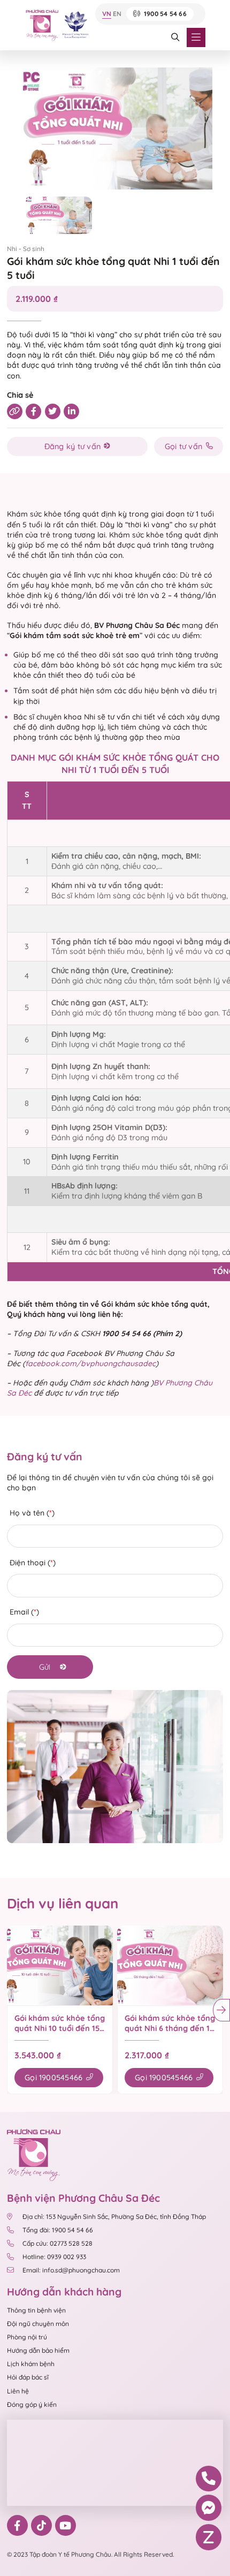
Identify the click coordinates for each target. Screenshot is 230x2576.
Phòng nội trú (27, 2337)
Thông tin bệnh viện (36, 2310)
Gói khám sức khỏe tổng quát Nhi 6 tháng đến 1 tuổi (170, 2023)
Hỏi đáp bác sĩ (28, 2377)
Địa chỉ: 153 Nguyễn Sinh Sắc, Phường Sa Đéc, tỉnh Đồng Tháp (114, 2217)
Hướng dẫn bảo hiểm (38, 2350)
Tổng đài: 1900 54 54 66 (58, 2230)
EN (117, 14)
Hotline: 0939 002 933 (54, 2257)
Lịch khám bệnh (31, 2364)
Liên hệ (18, 2391)
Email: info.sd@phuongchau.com (71, 2270)
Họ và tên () (32, 1513)
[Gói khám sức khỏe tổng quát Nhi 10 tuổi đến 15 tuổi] (60, 1965)
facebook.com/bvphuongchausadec (90, 1363)
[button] (221, 2010)
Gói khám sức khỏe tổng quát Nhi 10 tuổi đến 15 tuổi (60, 2023)
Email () (24, 1612)
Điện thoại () (33, 1563)
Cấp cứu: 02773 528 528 (57, 2243)
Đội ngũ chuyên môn (38, 2324)
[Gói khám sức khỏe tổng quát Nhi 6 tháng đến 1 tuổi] (170, 1965)
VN (107, 14)
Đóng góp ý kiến (32, 2404)
